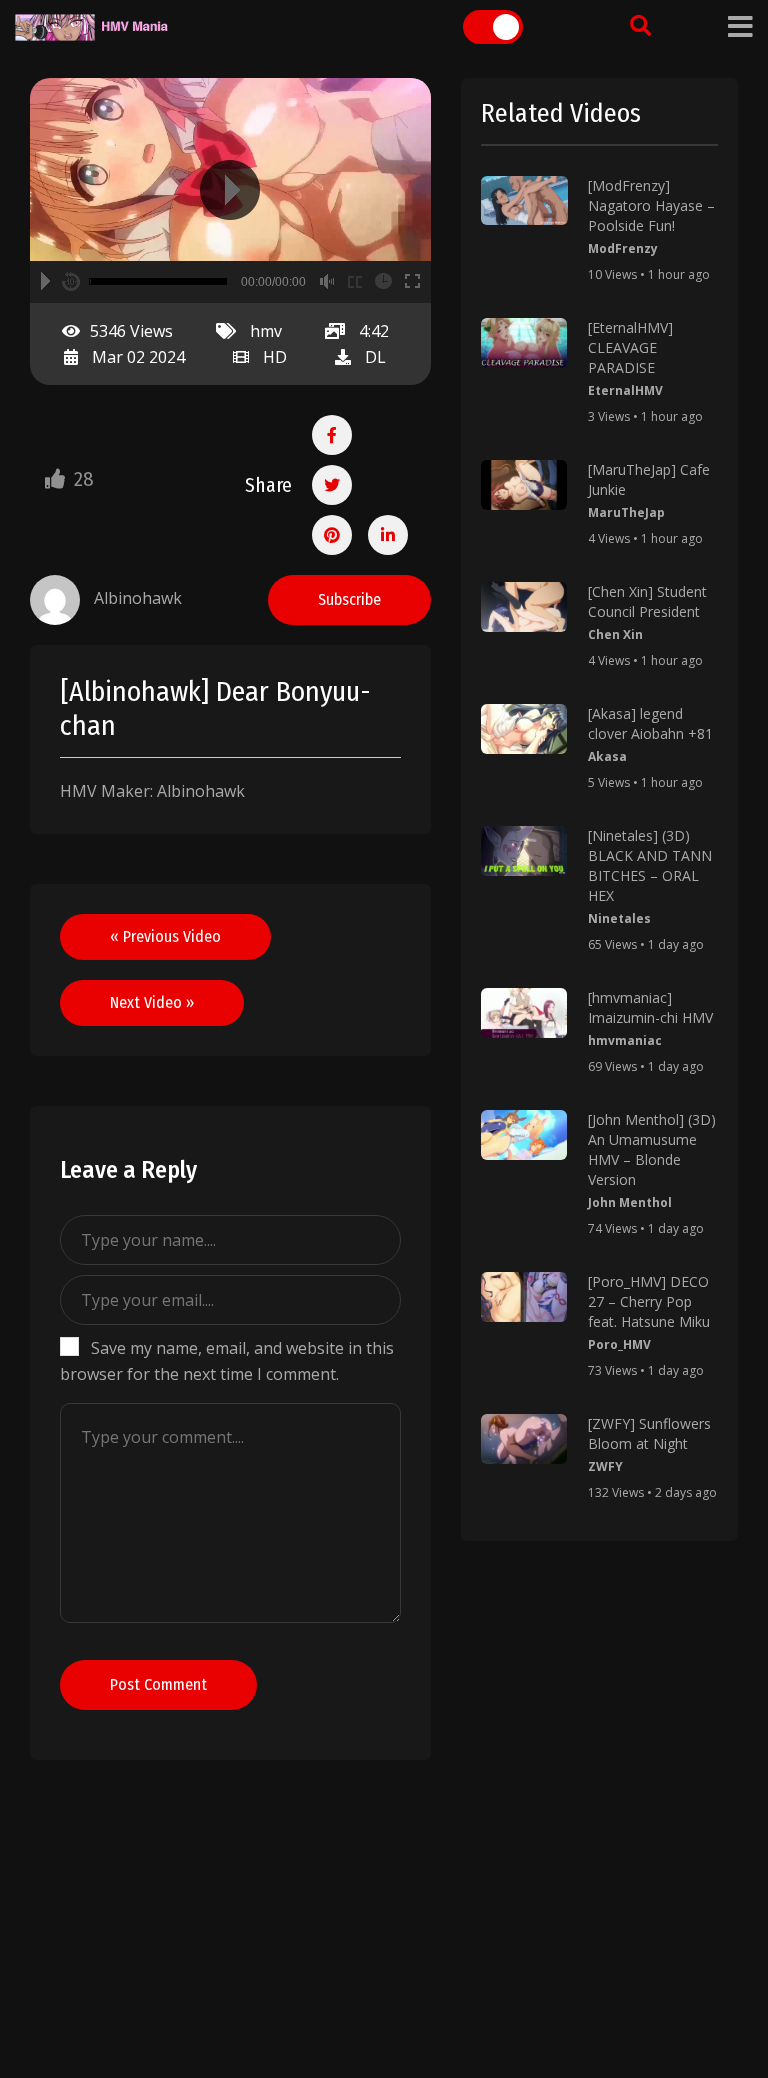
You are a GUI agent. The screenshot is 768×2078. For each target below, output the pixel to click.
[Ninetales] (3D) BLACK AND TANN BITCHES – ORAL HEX (650, 865)
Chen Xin (615, 634)
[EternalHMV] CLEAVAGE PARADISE (630, 347)
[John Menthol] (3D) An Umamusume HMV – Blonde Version (652, 1149)
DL (375, 357)
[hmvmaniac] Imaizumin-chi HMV (650, 1007)
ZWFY (605, 1466)
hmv (266, 331)
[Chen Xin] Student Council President (647, 601)
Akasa (607, 756)
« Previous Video (165, 936)
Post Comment (158, 1684)
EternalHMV (625, 390)
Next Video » (152, 1002)
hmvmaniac (625, 1040)
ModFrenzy (623, 248)
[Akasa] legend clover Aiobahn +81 (650, 723)
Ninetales (619, 918)
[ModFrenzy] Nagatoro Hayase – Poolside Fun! (651, 205)
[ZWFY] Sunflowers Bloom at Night (649, 1433)
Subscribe (349, 599)
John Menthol (630, 1202)
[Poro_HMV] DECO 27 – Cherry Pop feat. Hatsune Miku (649, 1301)
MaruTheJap (626, 512)
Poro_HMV (619, 1344)
